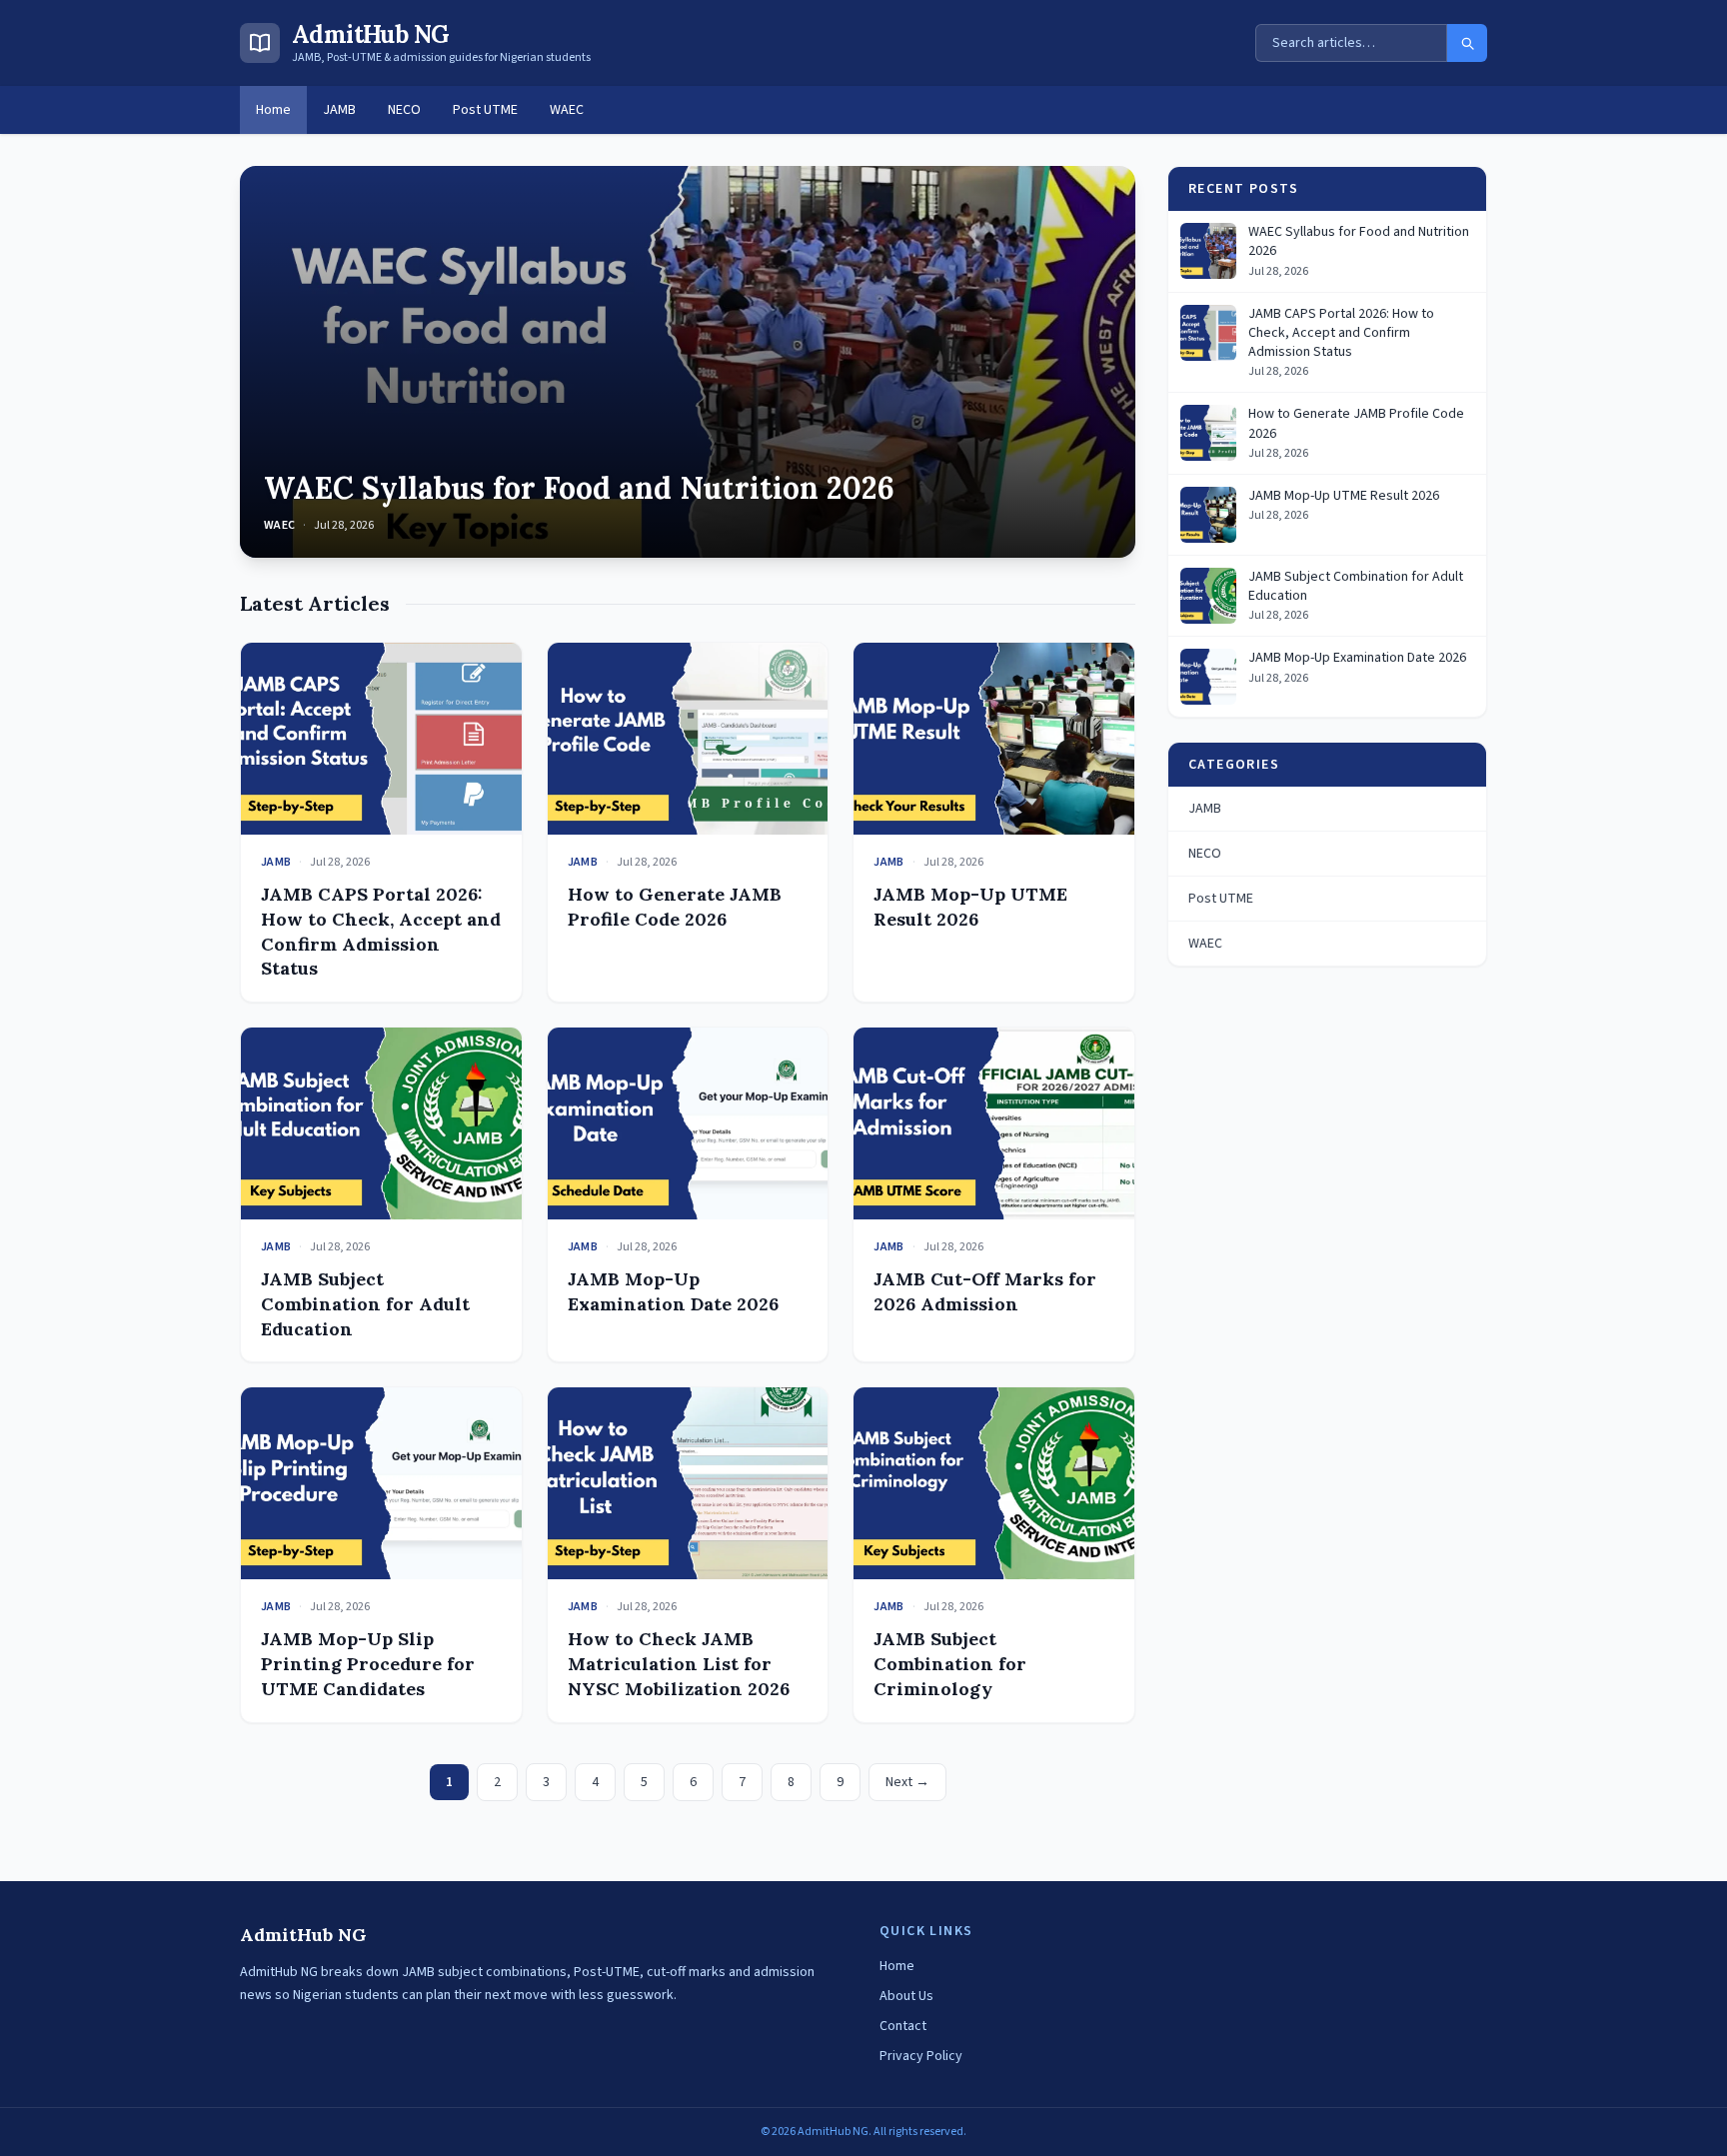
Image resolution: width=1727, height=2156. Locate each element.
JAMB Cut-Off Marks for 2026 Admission (985, 1291)
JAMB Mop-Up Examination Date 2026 (673, 1291)
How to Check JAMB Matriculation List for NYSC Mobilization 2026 (679, 1664)
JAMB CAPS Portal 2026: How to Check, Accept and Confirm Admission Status (381, 931)
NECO (404, 110)
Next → (907, 1782)
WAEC (567, 110)
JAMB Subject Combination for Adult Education (365, 1304)
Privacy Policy (921, 2056)
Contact (903, 2026)
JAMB (339, 110)
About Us (906, 1996)
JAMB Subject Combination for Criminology (950, 1664)
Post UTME (485, 110)
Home (273, 110)
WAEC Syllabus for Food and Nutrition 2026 (579, 488)
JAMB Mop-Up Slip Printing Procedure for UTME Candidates (368, 1664)
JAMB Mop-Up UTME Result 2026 (970, 907)
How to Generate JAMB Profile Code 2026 (675, 907)
